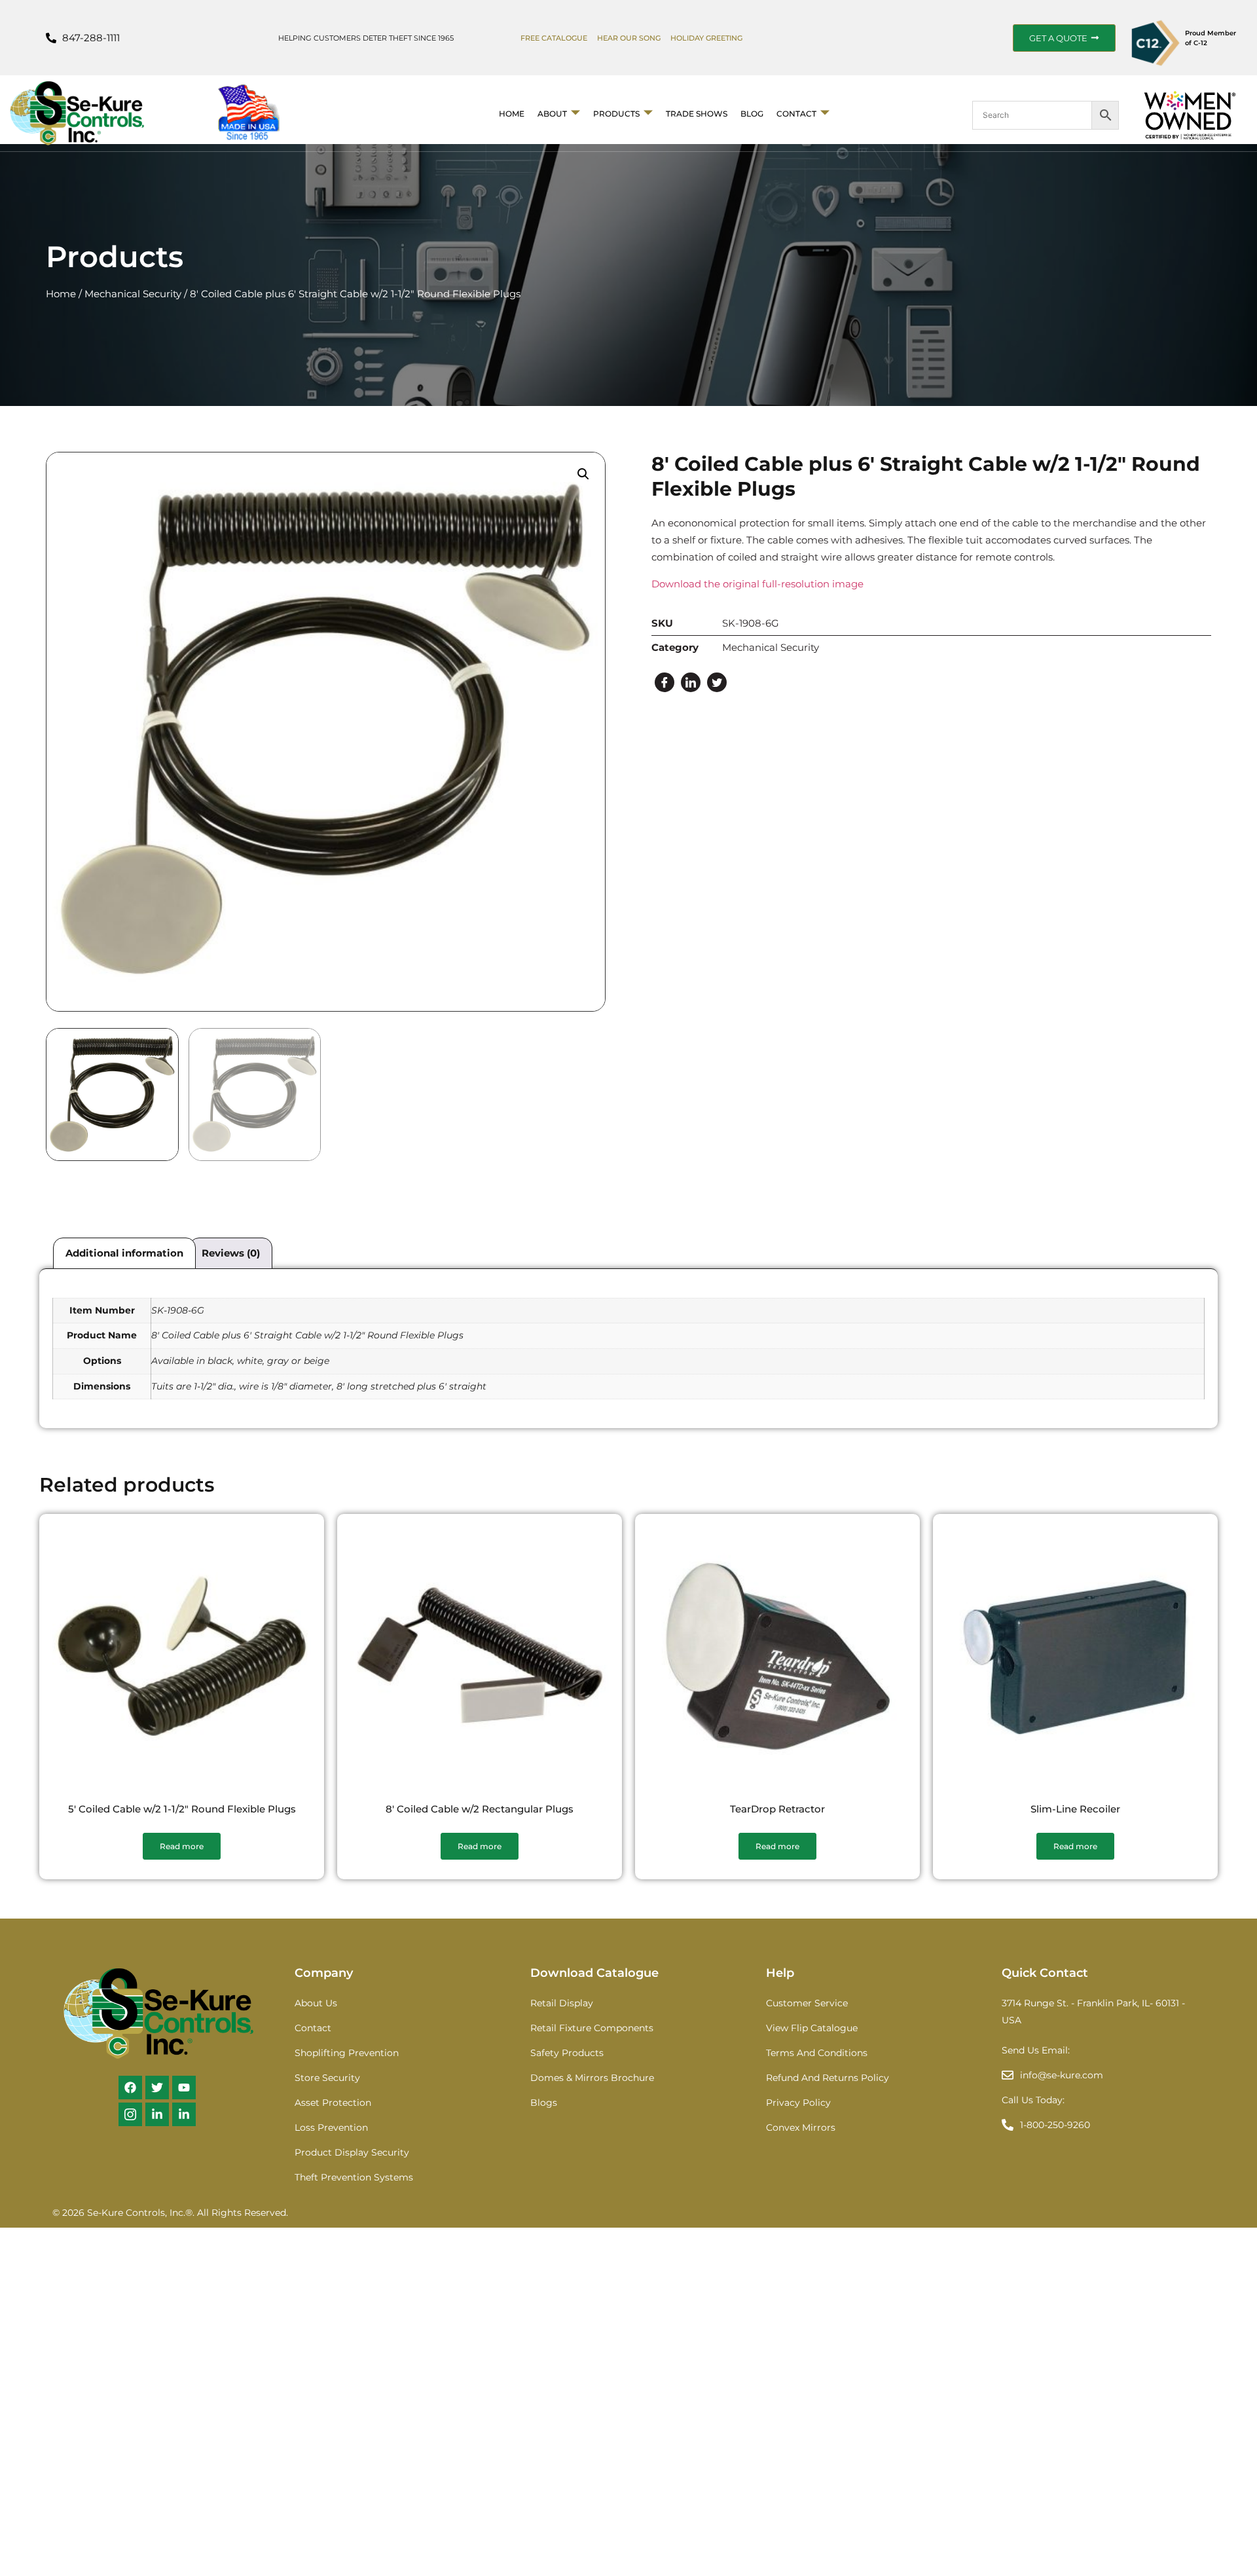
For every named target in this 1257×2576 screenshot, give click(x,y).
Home (512, 114)
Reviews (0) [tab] (231, 1253)
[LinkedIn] (691, 682)
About (552, 114)
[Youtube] (184, 2088)
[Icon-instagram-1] (130, 2114)
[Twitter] (717, 682)
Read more (182, 1846)
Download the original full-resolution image (757, 584)
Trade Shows (697, 114)
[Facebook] (665, 682)
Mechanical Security (133, 294)
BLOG (752, 114)
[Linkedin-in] (157, 2114)
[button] (583, 474)
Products (616, 114)
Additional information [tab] (124, 1253)
